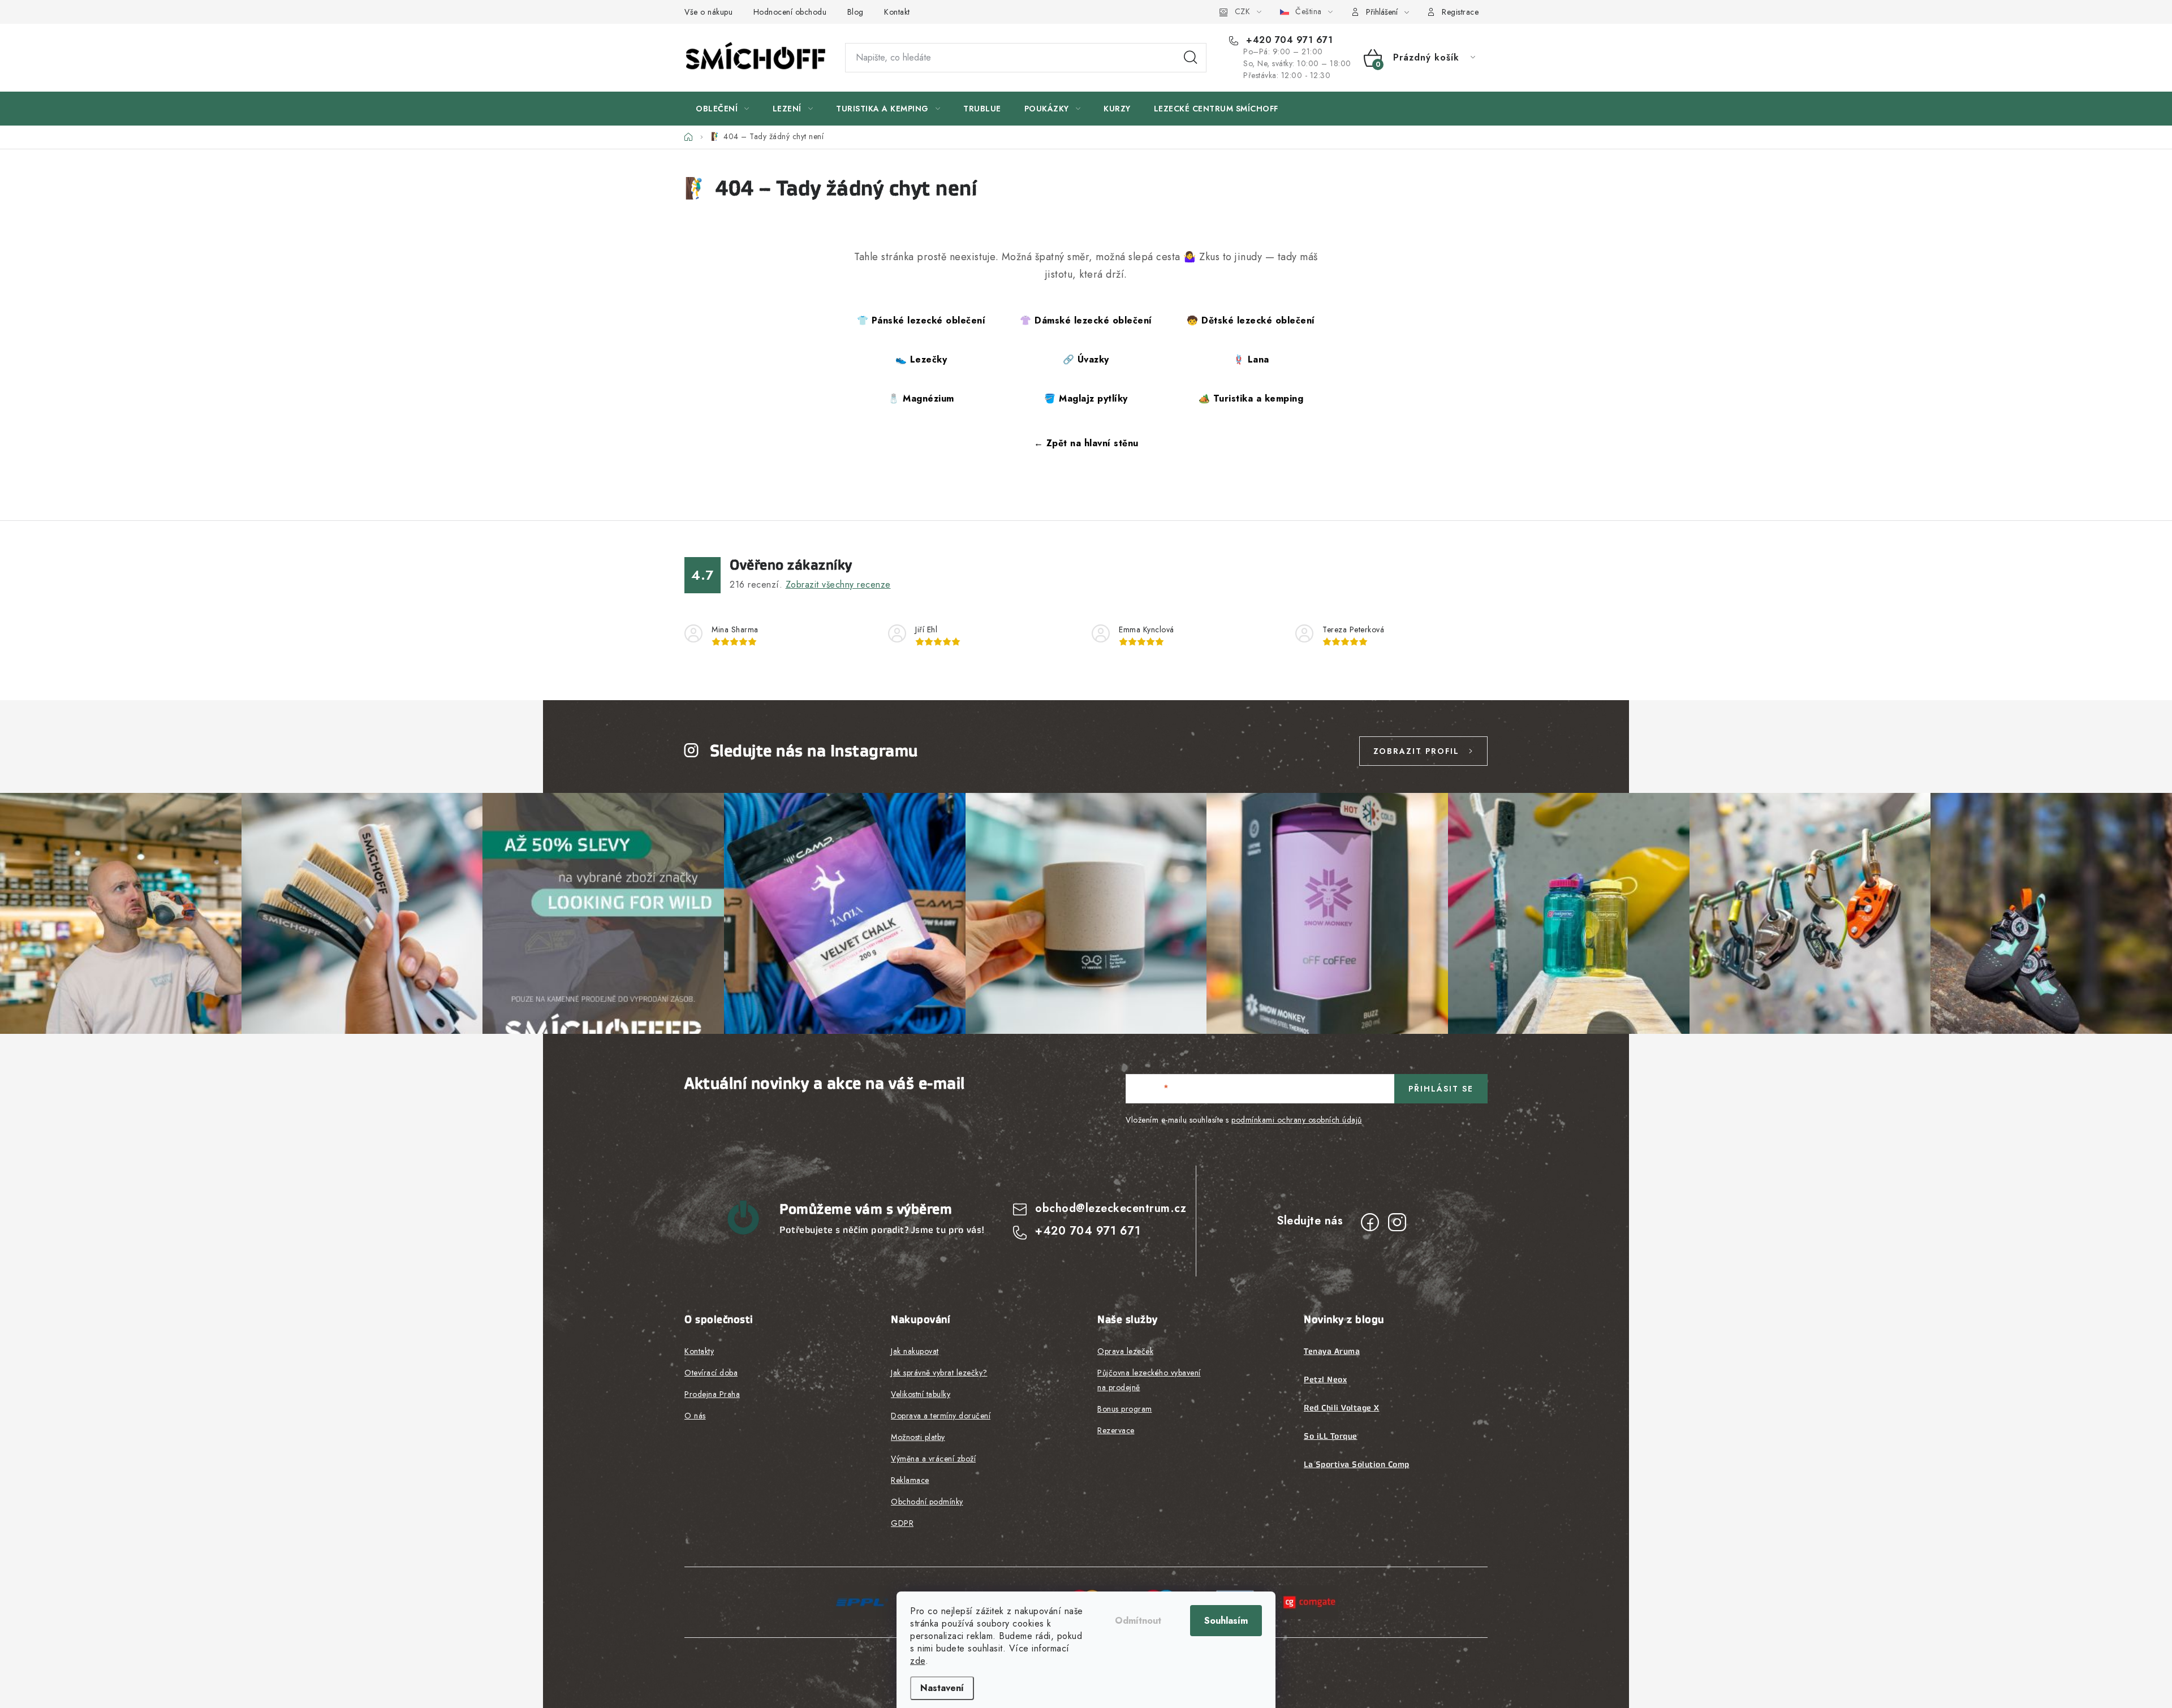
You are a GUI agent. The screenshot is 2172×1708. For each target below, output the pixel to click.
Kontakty (699, 1351)
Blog (856, 12)
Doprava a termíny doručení (941, 1416)
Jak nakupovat (915, 1351)
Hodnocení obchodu (790, 12)
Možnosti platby (918, 1437)
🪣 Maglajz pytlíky (1086, 398)
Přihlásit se (1441, 1089)
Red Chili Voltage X (1342, 1408)
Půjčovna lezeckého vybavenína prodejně (1149, 1380)
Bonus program (1125, 1409)
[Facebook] (1370, 1222)
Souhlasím (1226, 1621)
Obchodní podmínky (927, 1502)
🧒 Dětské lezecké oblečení (1251, 320)
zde (918, 1661)
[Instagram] (1397, 1222)
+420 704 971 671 (1288, 40)
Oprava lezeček (1125, 1351)
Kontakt (897, 12)
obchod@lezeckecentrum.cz (1111, 1208)
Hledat (1191, 58)
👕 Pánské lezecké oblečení (921, 320)
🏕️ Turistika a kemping (1251, 398)
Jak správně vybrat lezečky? (939, 1373)
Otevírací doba (711, 1373)
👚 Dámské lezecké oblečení (1086, 320)
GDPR (902, 1523)
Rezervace (1116, 1430)
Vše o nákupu (708, 12)
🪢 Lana (1251, 359)
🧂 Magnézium (921, 398)
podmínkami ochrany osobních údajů (1297, 1120)
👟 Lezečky (921, 359)
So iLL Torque (1331, 1436)
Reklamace (910, 1480)
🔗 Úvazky (1086, 359)
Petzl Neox (1325, 1379)
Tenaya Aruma (1332, 1351)
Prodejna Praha (712, 1394)
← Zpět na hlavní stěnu (1086, 443)
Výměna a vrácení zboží (933, 1459)
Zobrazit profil (1416, 751)
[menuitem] (723, 109)
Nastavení (942, 1688)
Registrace (1460, 12)
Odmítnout (1138, 1621)
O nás (695, 1416)
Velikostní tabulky (921, 1394)
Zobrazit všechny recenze (838, 585)
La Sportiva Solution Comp (1357, 1464)
